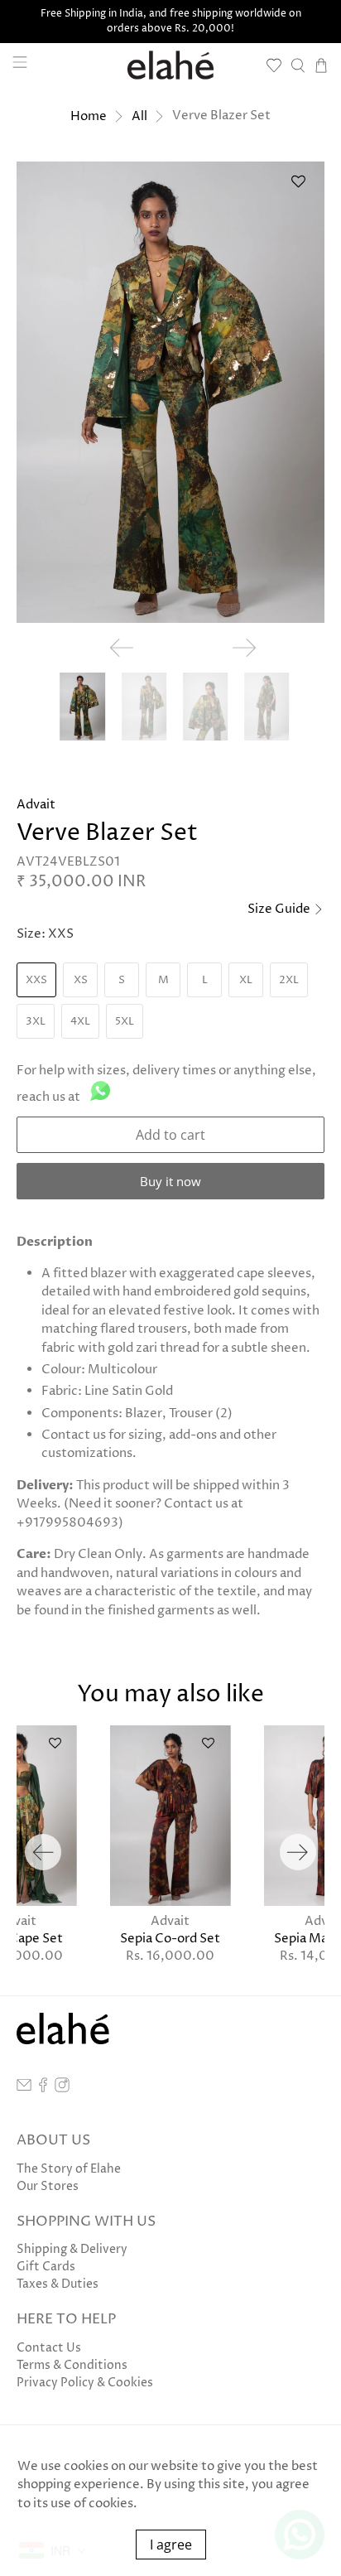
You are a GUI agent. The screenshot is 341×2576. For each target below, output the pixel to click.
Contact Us (49, 2348)
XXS (36, 980)
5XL (125, 1021)
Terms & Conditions (72, 2365)
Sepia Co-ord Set (170, 1938)
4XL (80, 1021)
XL (246, 980)
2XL (289, 980)
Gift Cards (46, 2267)
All (139, 116)
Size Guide (280, 909)
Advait (36, 805)
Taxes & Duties (58, 2284)
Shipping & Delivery (72, 2249)
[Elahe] (170, 65)
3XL (36, 1021)
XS (81, 980)
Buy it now (170, 1181)
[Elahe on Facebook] (43, 2089)
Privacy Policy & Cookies (85, 2383)
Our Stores (48, 2186)
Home (89, 116)
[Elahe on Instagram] (62, 2089)
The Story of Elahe (69, 2169)
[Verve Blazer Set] (170, 392)
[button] (299, 188)
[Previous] (43, 1852)
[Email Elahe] (24, 2089)
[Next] (298, 1852)
